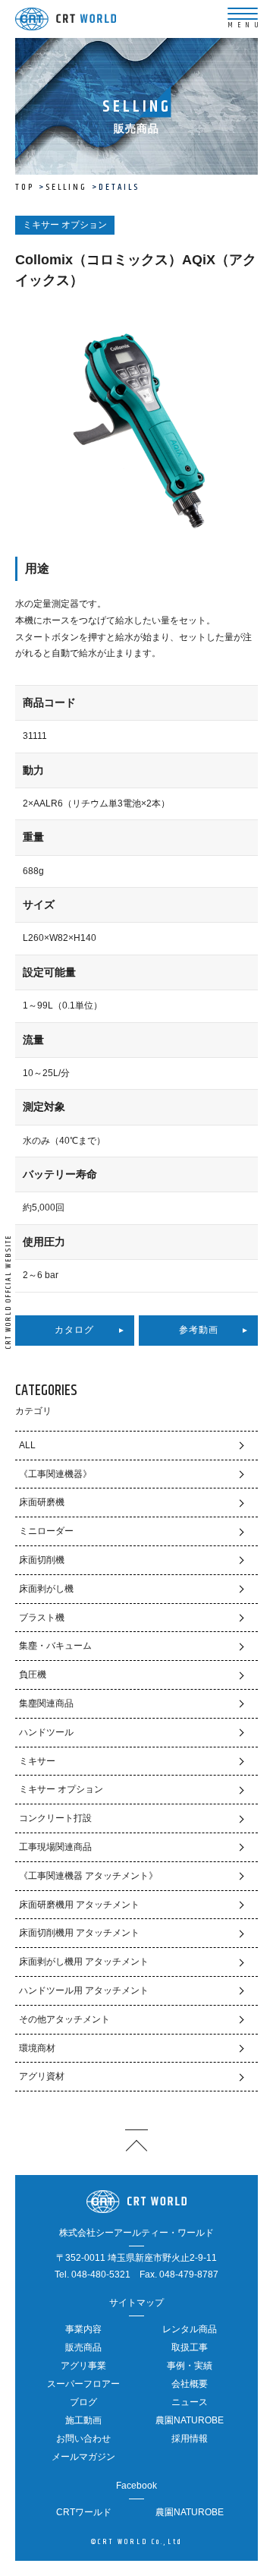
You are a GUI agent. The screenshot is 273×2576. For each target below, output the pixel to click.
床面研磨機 (42, 1502)
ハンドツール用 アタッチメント (84, 1990)
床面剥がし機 (46, 1589)
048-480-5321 (101, 2275)
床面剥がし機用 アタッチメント (84, 1962)
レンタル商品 (190, 2329)
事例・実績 (190, 2366)
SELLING (66, 187)
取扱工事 (190, 2347)
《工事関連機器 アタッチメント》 (88, 1876)
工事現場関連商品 (55, 1847)
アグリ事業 (83, 2366)
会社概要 (190, 2384)
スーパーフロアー (83, 2384)
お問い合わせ (83, 2439)
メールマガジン (83, 2457)
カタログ (74, 1330)
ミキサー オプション (61, 1789)
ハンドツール (46, 1732)
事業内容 (83, 2329)
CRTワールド (84, 2512)
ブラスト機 (42, 1618)
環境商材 (37, 2048)
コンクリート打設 (55, 1818)
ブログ (83, 2402)
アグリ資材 (42, 2076)
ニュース (190, 2402)
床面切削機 (42, 1560)
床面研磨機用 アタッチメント (79, 1905)
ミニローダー (46, 1531)
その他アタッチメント (64, 2019)
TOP (25, 187)
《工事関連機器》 (55, 1474)
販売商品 (83, 2347)
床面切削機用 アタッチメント (79, 1933)
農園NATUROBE (190, 2420)
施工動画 (83, 2420)
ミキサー (37, 1761)
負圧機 (33, 1675)
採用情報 (190, 2439)
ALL (27, 1445)
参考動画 (199, 1330)
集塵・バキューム (55, 1646)
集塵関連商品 (46, 1703)
